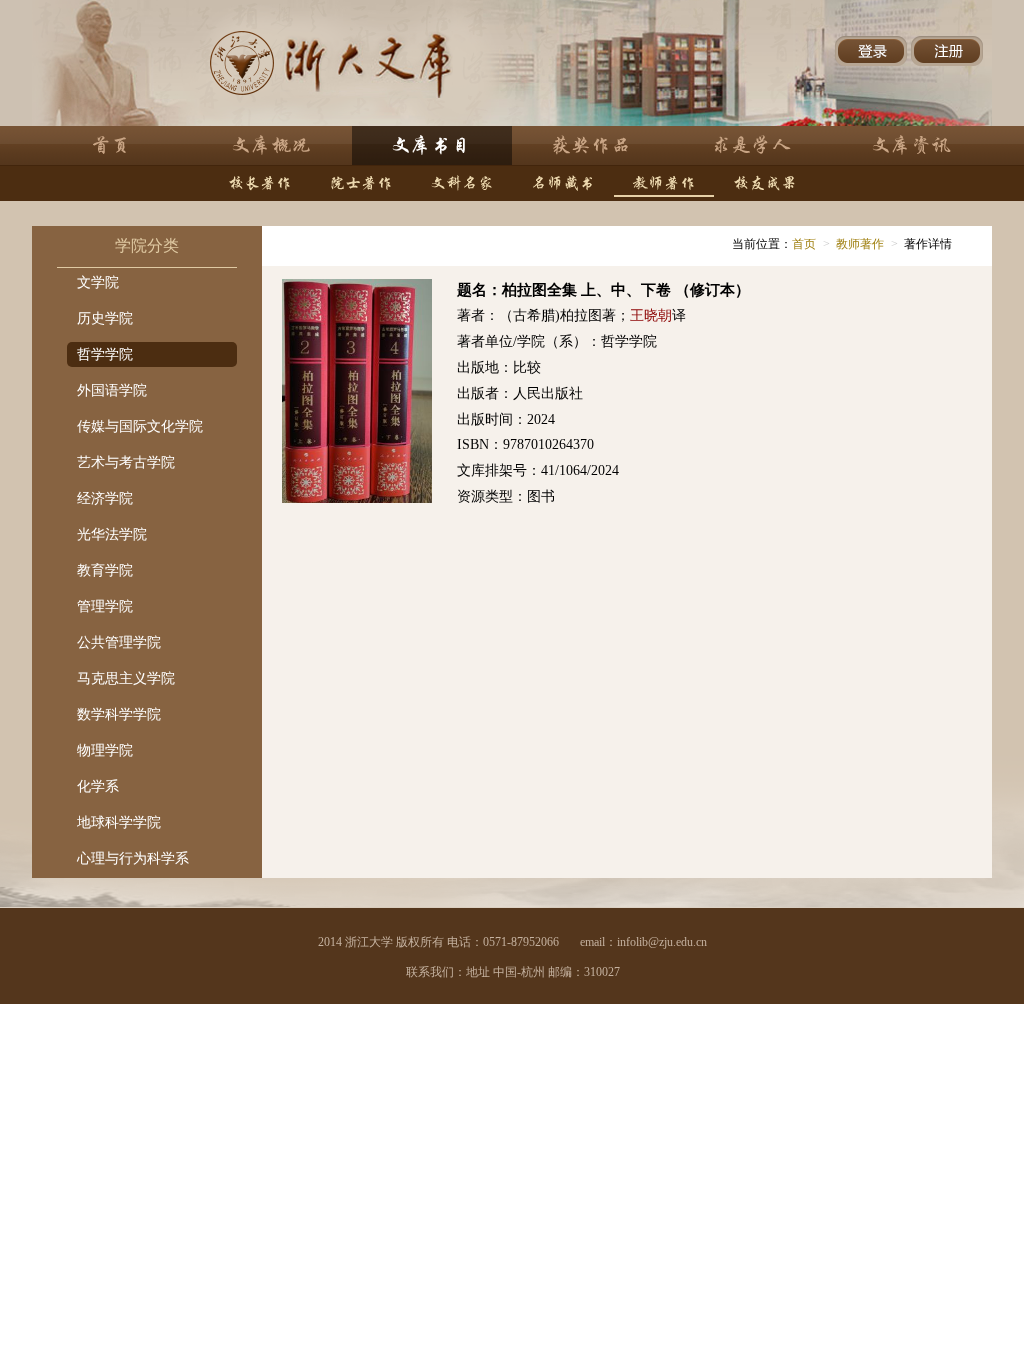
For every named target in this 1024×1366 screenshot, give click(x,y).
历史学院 (105, 318)
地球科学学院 (119, 822)
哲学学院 (105, 354)
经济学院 (105, 498)
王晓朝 (651, 315)
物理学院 (105, 750)
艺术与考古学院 (126, 462)
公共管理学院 (119, 642)
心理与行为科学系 (133, 858)
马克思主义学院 (126, 678)
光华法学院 (112, 534)
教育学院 (105, 570)
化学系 (98, 786)
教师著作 (860, 244)
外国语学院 (112, 390)
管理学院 (105, 606)
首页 (804, 244)
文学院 (98, 282)
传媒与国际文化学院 (140, 426)
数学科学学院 (119, 714)
